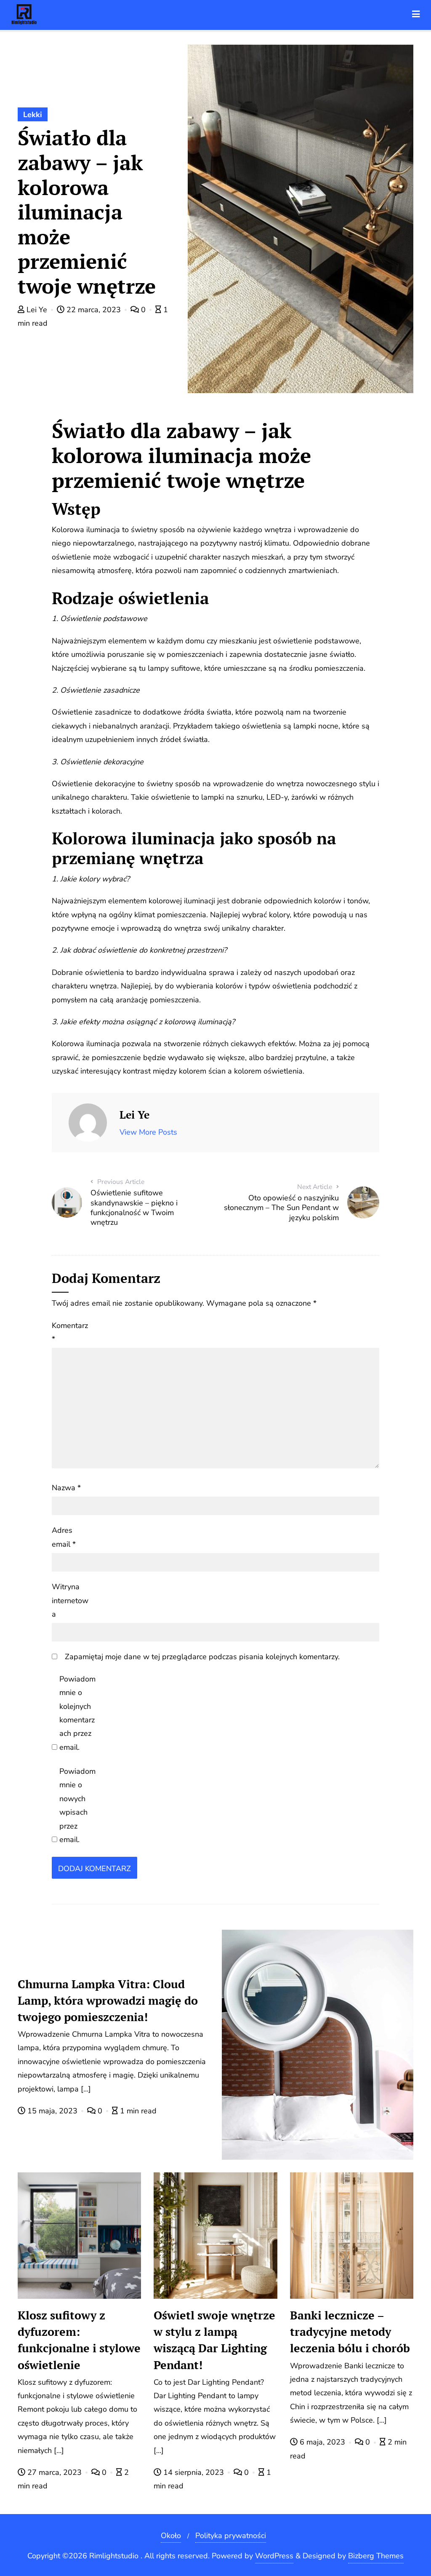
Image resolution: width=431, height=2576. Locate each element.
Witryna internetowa (70, 1600)
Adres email (64, 1537)
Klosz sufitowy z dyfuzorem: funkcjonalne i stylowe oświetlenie (79, 2340)
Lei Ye (37, 310)
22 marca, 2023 (94, 310)
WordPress (274, 2556)
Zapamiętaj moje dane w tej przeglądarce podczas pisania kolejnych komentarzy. (202, 1657)
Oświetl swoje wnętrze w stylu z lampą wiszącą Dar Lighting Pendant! (214, 2340)
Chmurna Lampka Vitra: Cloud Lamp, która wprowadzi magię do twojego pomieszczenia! (108, 2000)
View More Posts (148, 1132)
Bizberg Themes (376, 2556)
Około (171, 2536)
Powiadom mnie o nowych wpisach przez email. (77, 1805)
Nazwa (66, 1488)
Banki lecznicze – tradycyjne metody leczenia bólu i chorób (350, 2332)
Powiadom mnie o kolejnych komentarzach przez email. (77, 1713)
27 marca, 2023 (55, 2472)
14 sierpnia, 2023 (194, 2472)
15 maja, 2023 (52, 2111)
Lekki (33, 115)
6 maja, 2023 (322, 2442)
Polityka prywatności (231, 2536)
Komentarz (70, 1332)
